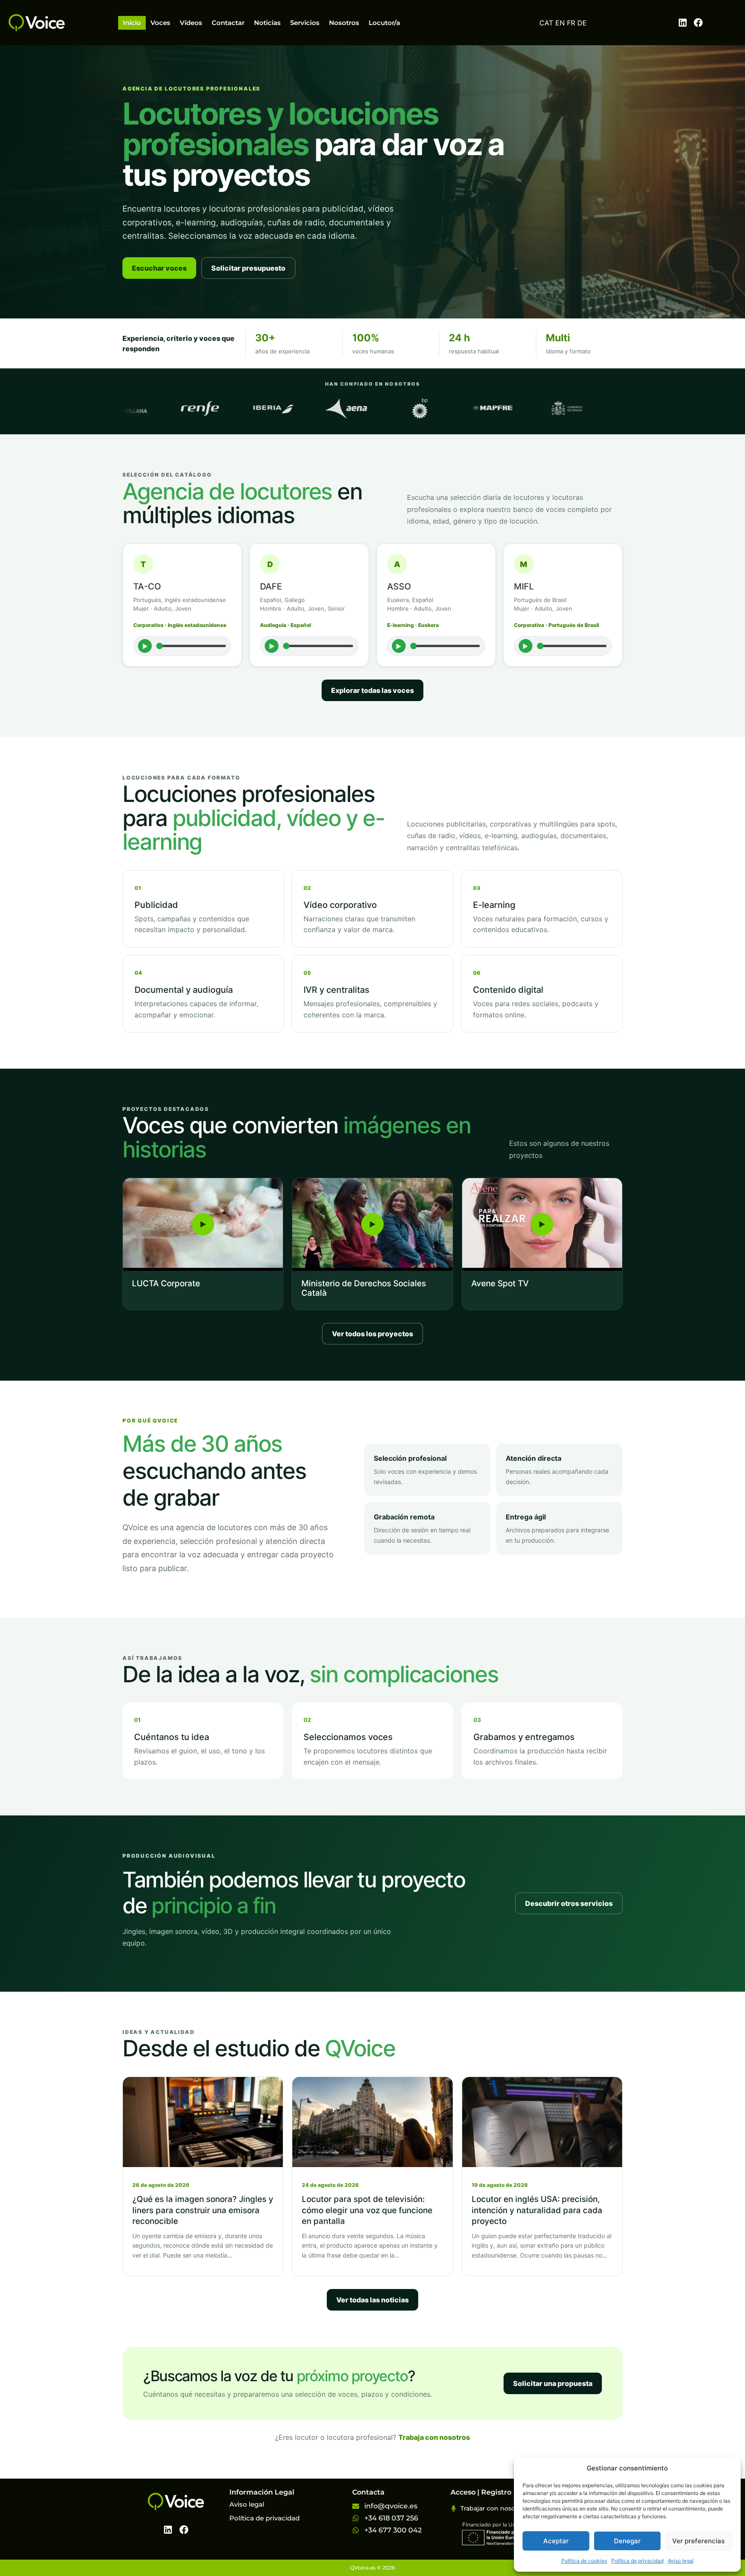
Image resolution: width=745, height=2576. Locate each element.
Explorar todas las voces (372, 690)
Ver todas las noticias (372, 2300)
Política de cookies (584, 2561)
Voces (160, 23)
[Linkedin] (683, 23)
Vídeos (191, 23)
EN (560, 23)
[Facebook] (698, 23)
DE (582, 23)
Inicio (132, 23)
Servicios (305, 23)
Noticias (267, 23)
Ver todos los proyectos (372, 1334)
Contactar (228, 23)
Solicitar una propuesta (553, 2383)
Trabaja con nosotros (434, 2437)
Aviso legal (681, 2561)
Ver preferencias (698, 2541)
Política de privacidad (637, 2561)
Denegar (627, 2541)
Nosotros (344, 23)
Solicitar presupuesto (248, 268)
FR (571, 23)
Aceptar (556, 2541)
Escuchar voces (159, 268)
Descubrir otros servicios (569, 1903)
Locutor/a (384, 23)
